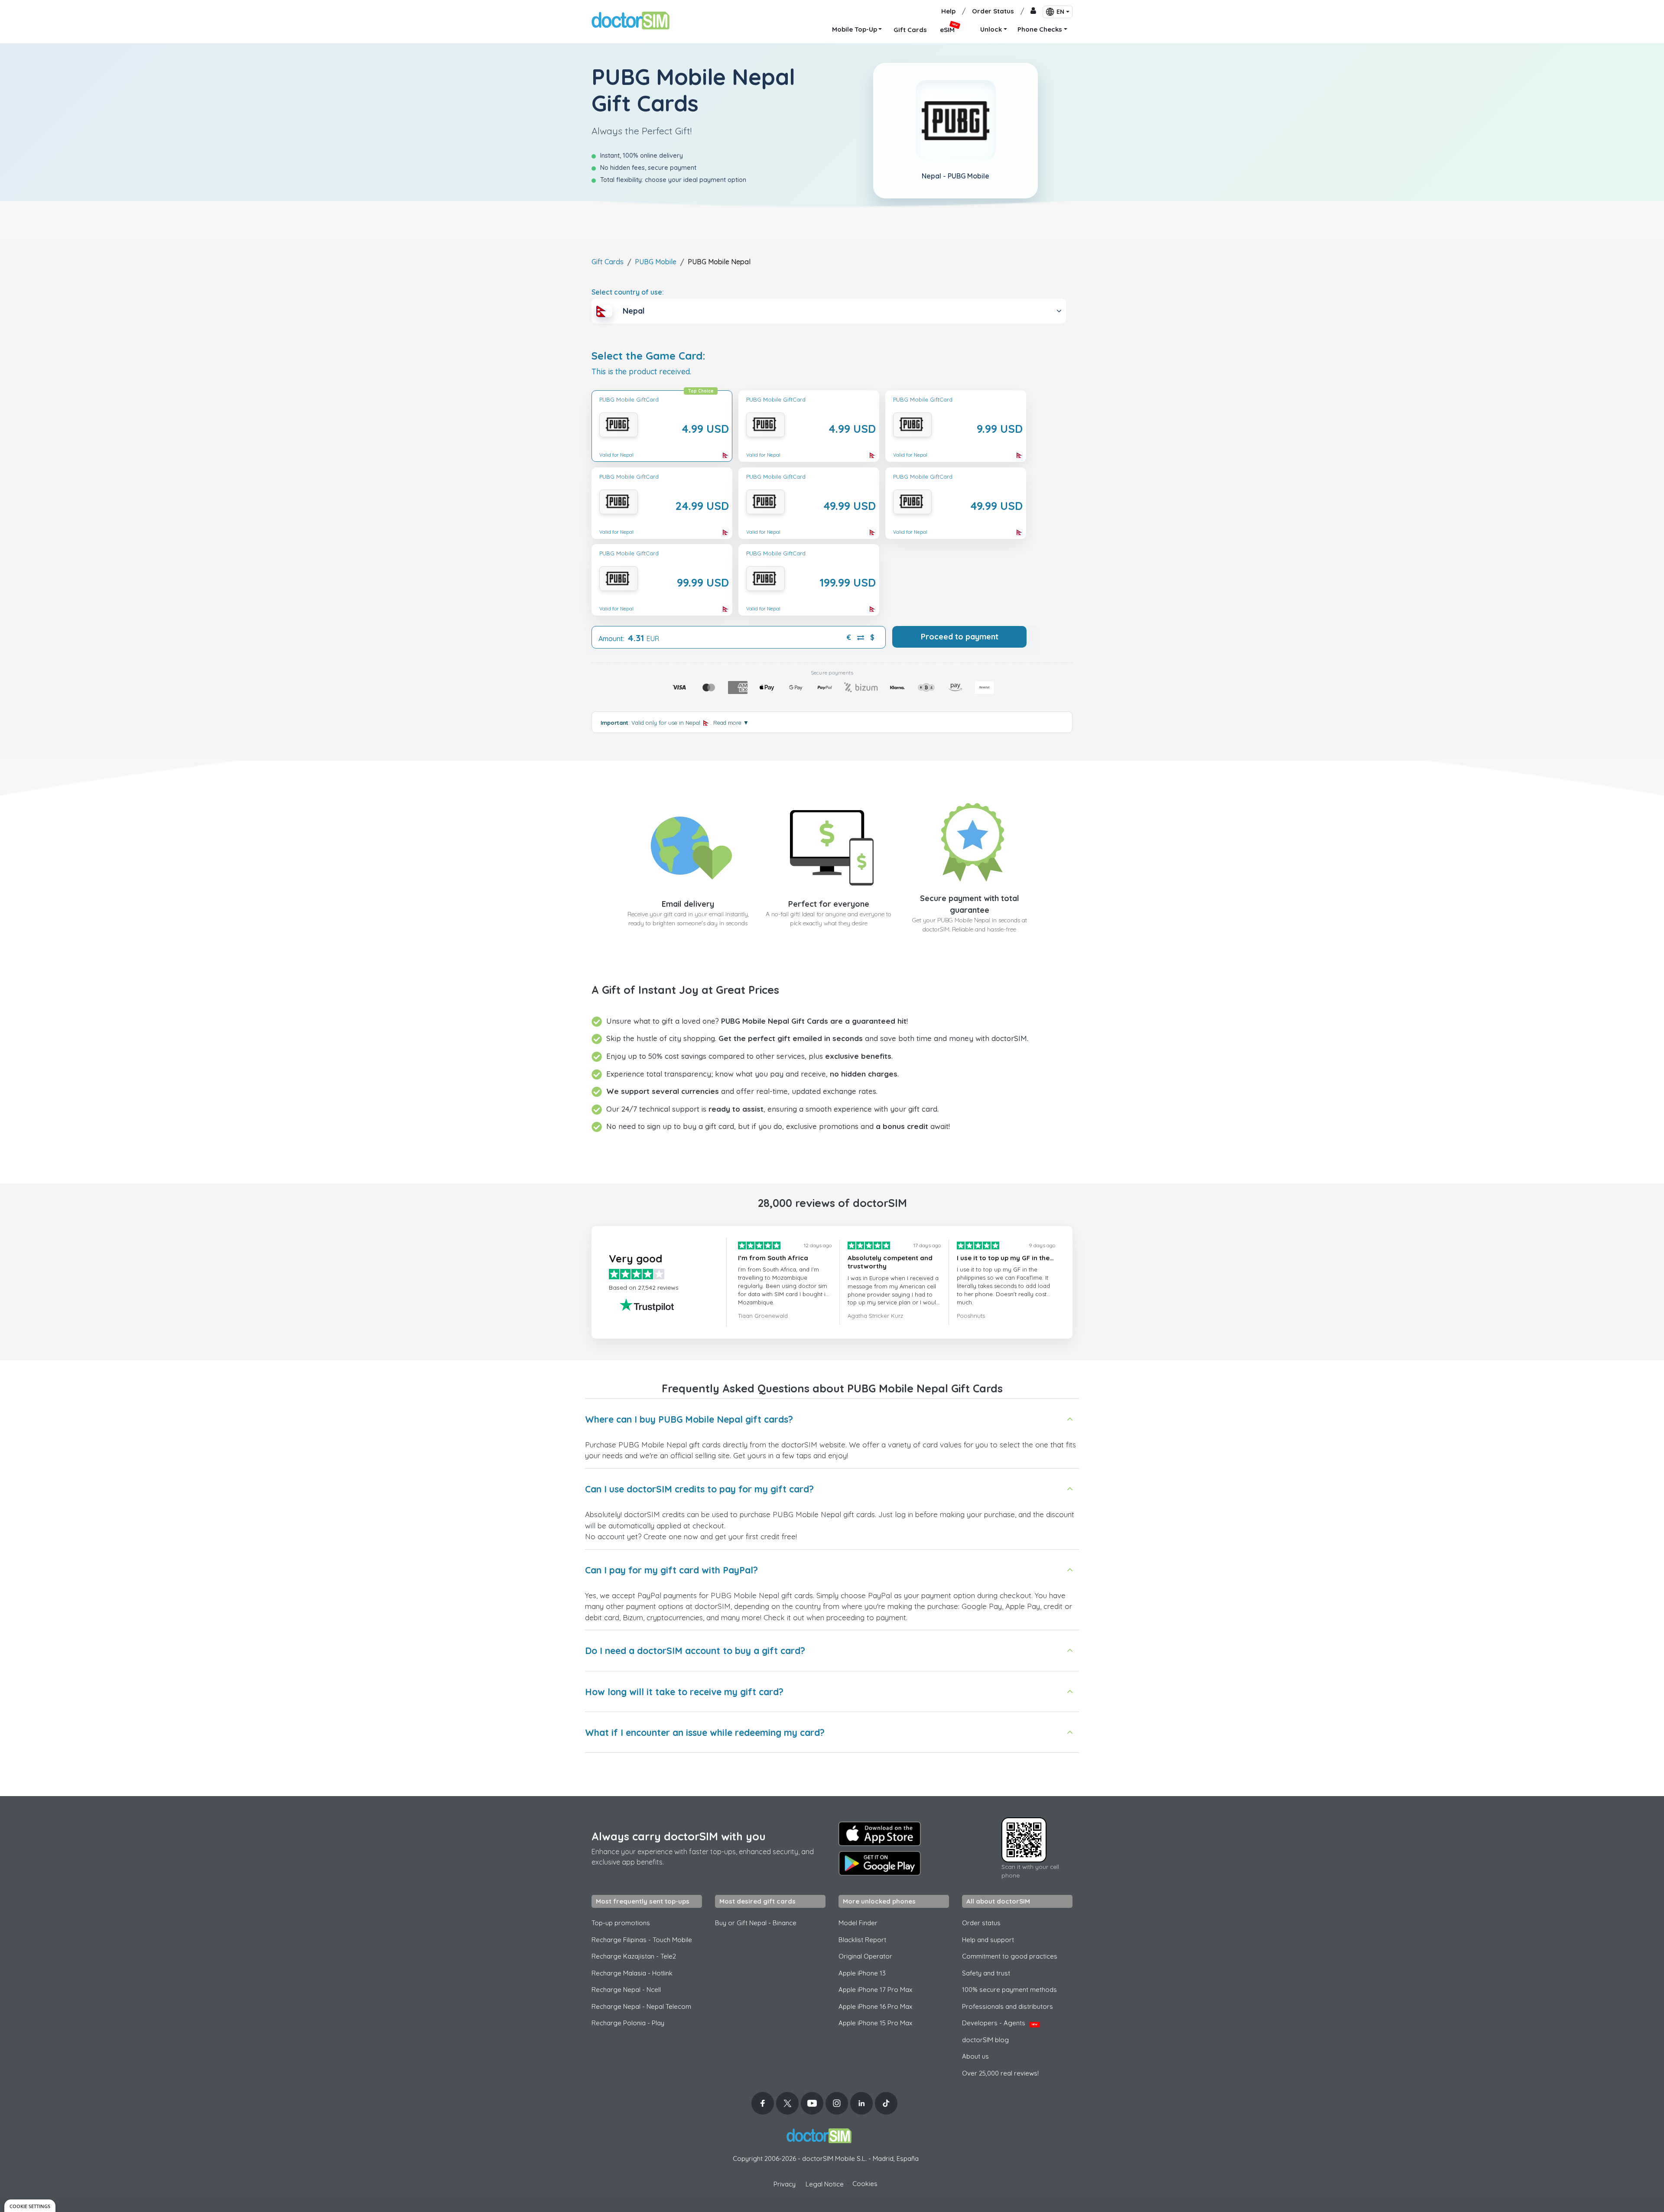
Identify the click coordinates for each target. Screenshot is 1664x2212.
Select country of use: (628, 292)
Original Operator (865, 1956)
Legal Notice (825, 2184)
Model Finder (858, 1923)
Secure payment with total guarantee (970, 904)
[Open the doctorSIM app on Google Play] (880, 1863)
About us (975, 2056)
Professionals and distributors (1007, 2006)
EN (1060, 12)
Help (948, 11)
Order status (981, 1923)
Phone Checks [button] (1040, 29)
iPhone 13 (862, 1973)
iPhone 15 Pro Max (875, 2023)
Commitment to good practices (1010, 1956)
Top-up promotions (621, 1923)
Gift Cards (608, 262)
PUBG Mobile (656, 262)
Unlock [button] (991, 29)
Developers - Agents (1000, 2023)
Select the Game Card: (648, 356)
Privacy (785, 2184)
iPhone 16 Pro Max (875, 2006)
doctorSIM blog (985, 2040)
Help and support (988, 1940)
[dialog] (30, 2206)
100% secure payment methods (1009, 1990)
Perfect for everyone (829, 904)
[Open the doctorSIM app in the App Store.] (880, 1834)
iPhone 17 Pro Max (875, 1990)
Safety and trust (986, 1973)
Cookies (865, 2184)
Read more (731, 723)
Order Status (993, 11)
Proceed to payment (960, 637)
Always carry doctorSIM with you (679, 1836)
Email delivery (688, 904)
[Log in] (1033, 11)
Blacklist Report (862, 1940)
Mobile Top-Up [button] (855, 29)
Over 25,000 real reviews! (1000, 2073)
